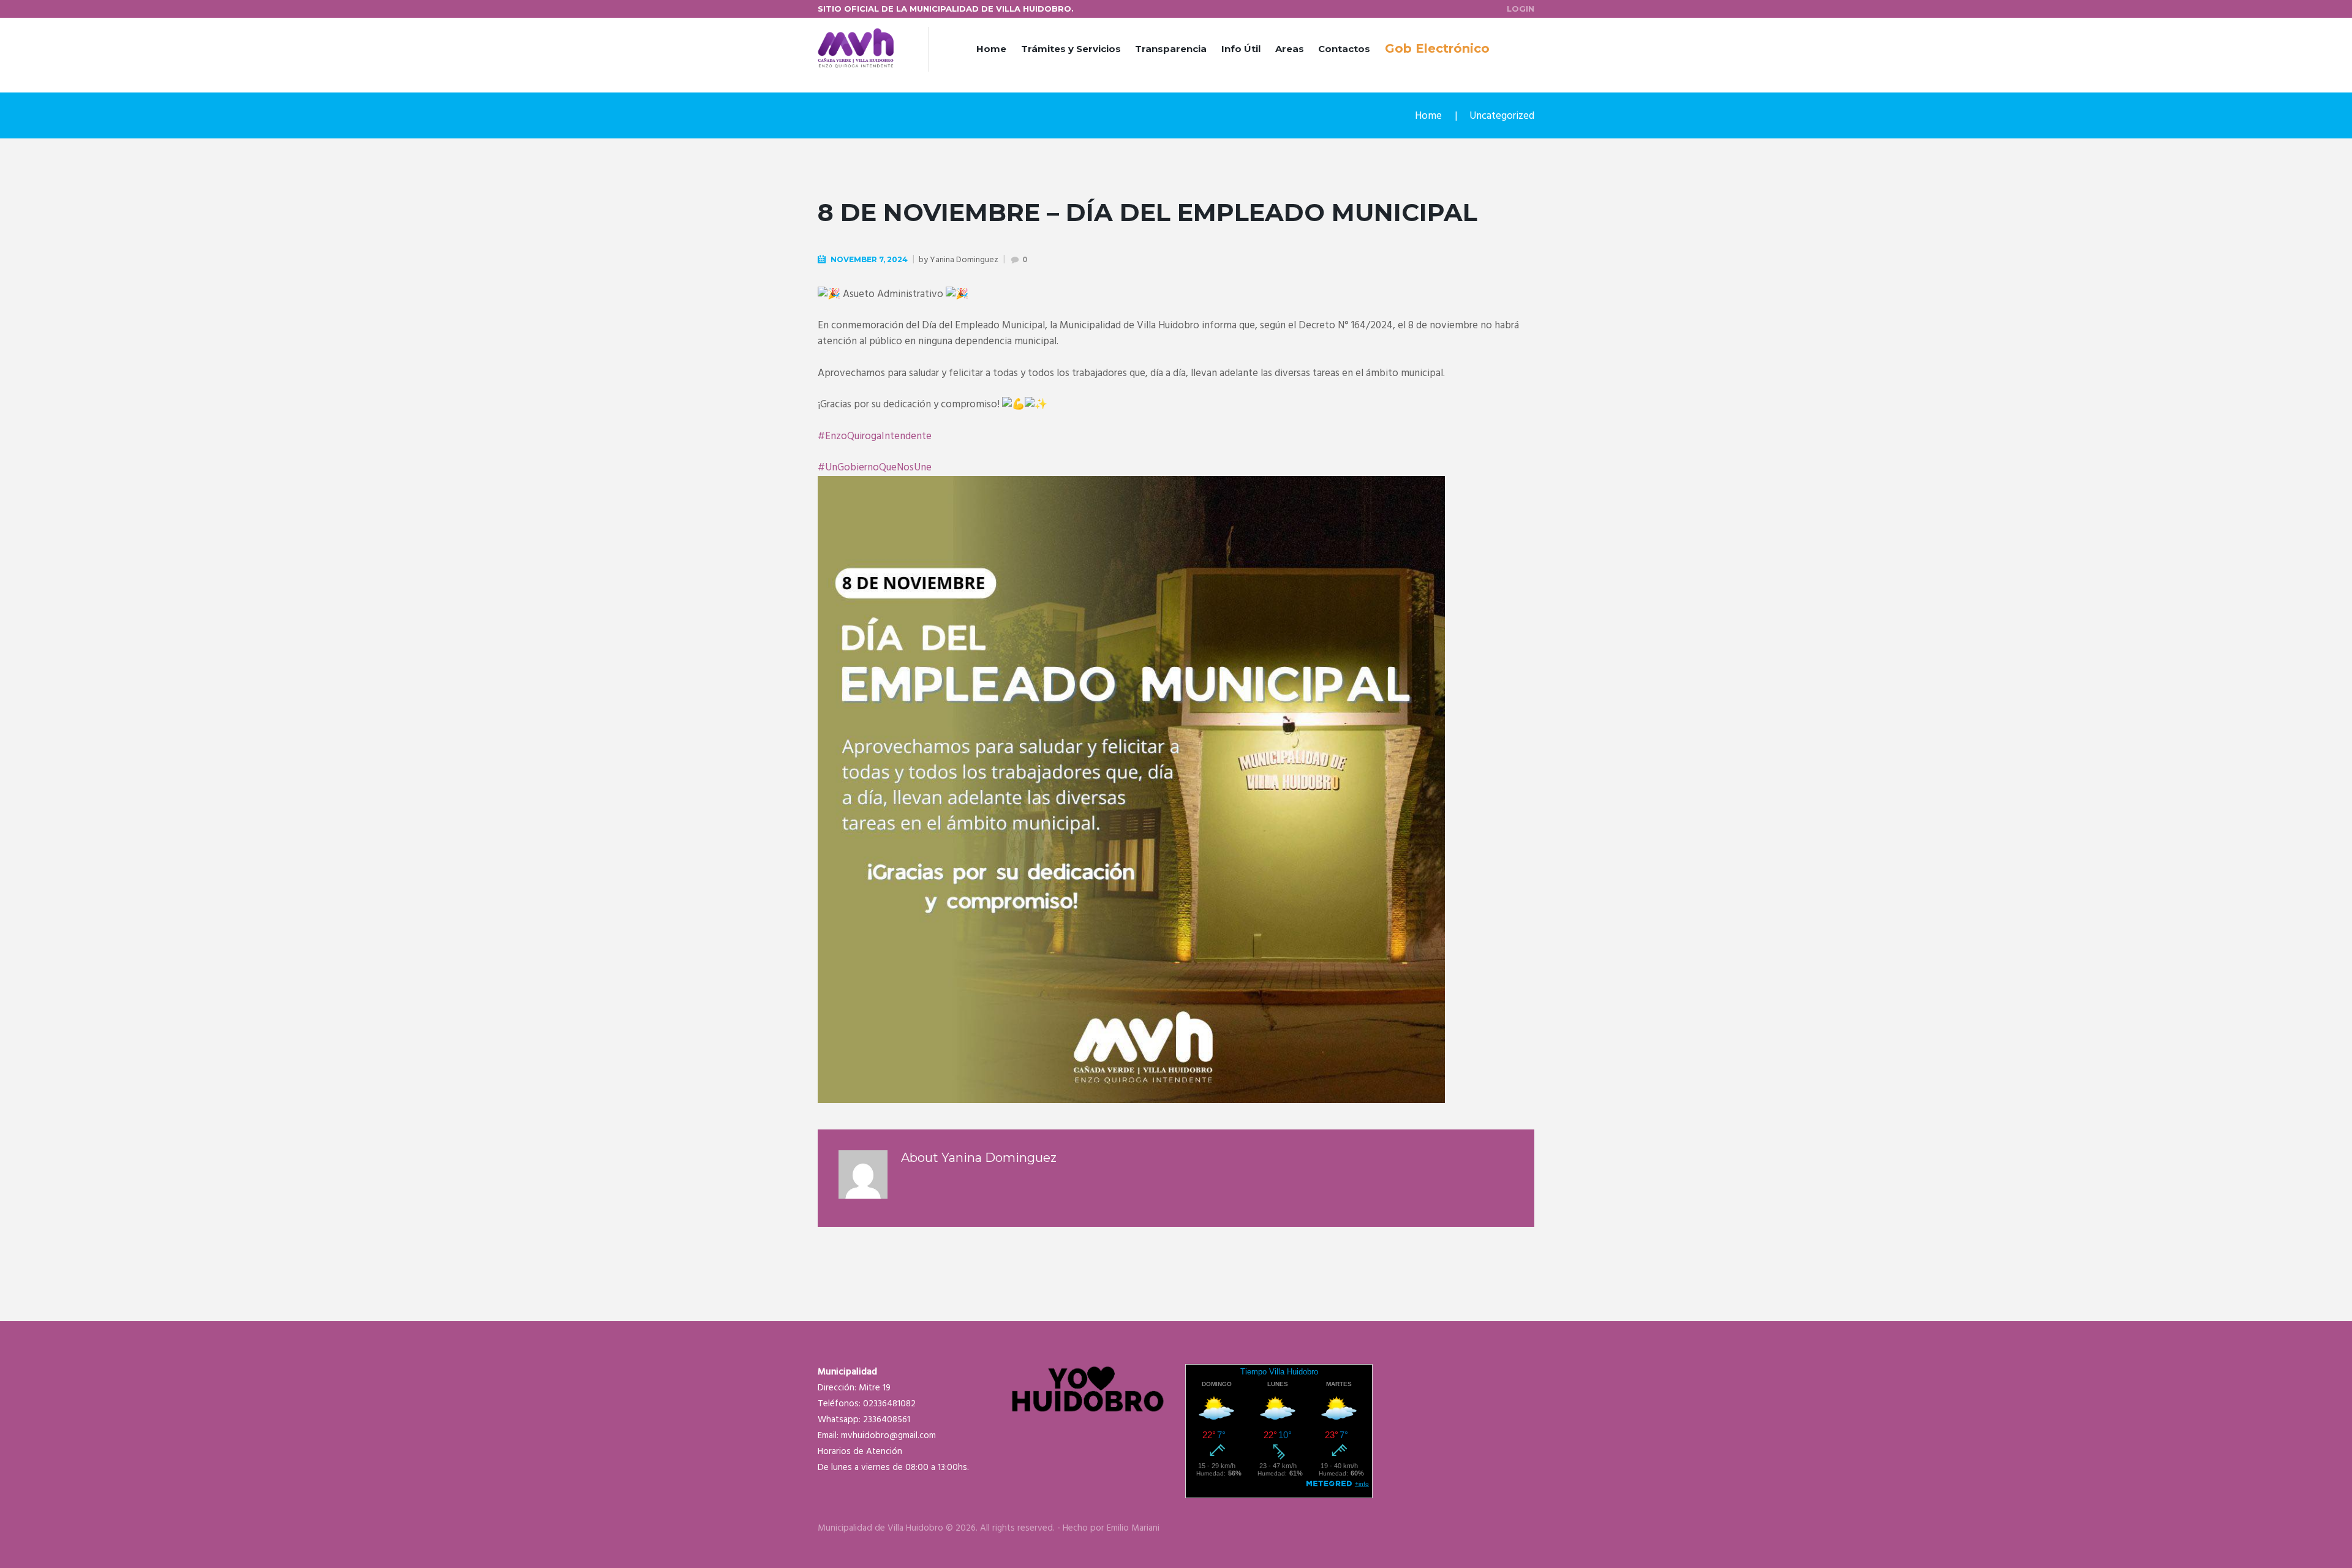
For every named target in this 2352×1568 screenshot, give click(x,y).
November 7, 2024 (869, 259)
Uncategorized (1502, 116)
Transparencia (1171, 49)
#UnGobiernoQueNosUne (875, 468)
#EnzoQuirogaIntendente (875, 436)
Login (1521, 9)
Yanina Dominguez (964, 260)
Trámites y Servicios (1071, 49)
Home (991, 49)
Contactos (1344, 49)
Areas (1290, 49)
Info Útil (1241, 49)
